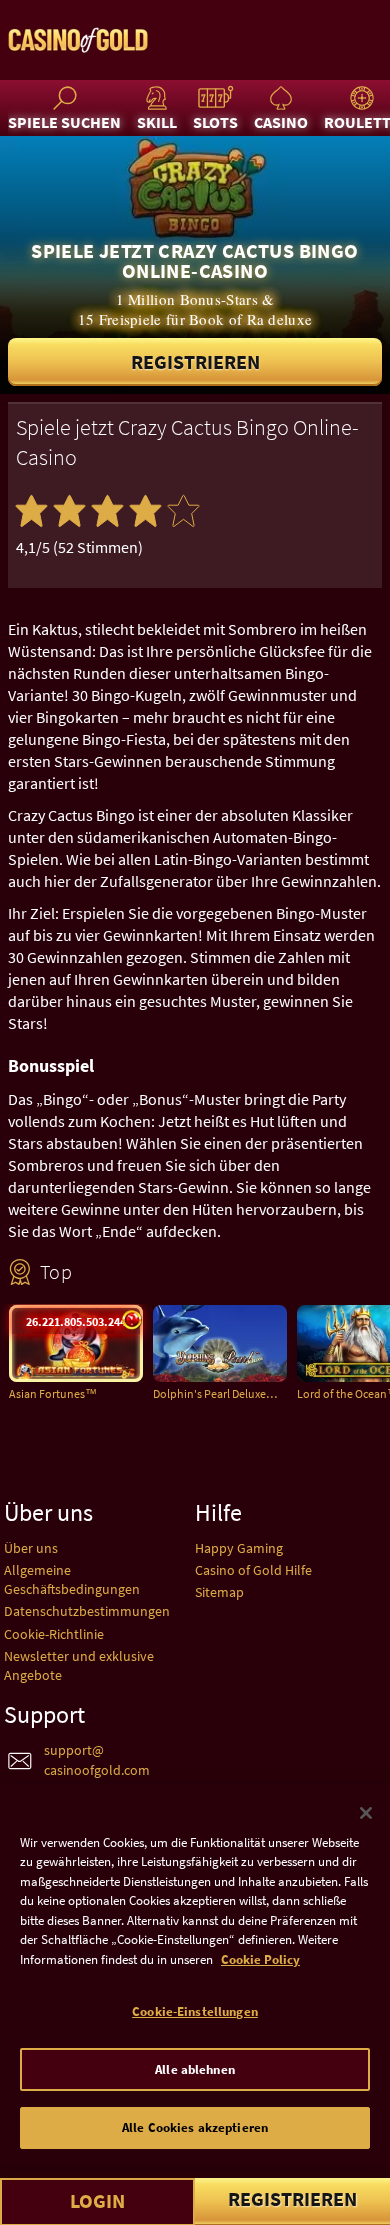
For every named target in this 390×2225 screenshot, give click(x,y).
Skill (157, 122)
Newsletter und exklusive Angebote (79, 1665)
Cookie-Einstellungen (195, 2011)
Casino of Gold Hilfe (253, 1570)
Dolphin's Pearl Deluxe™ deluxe (220, 1393)
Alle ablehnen (195, 2069)
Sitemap (219, 1592)
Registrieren (195, 361)
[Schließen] (366, 1813)
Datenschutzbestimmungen (87, 1611)
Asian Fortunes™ (53, 1393)
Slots (215, 122)
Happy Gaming (239, 1548)
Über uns (31, 1548)
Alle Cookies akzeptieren (195, 2127)
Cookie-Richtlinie (54, 1634)
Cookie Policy (260, 1959)
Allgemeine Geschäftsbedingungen (72, 1579)
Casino (281, 122)
